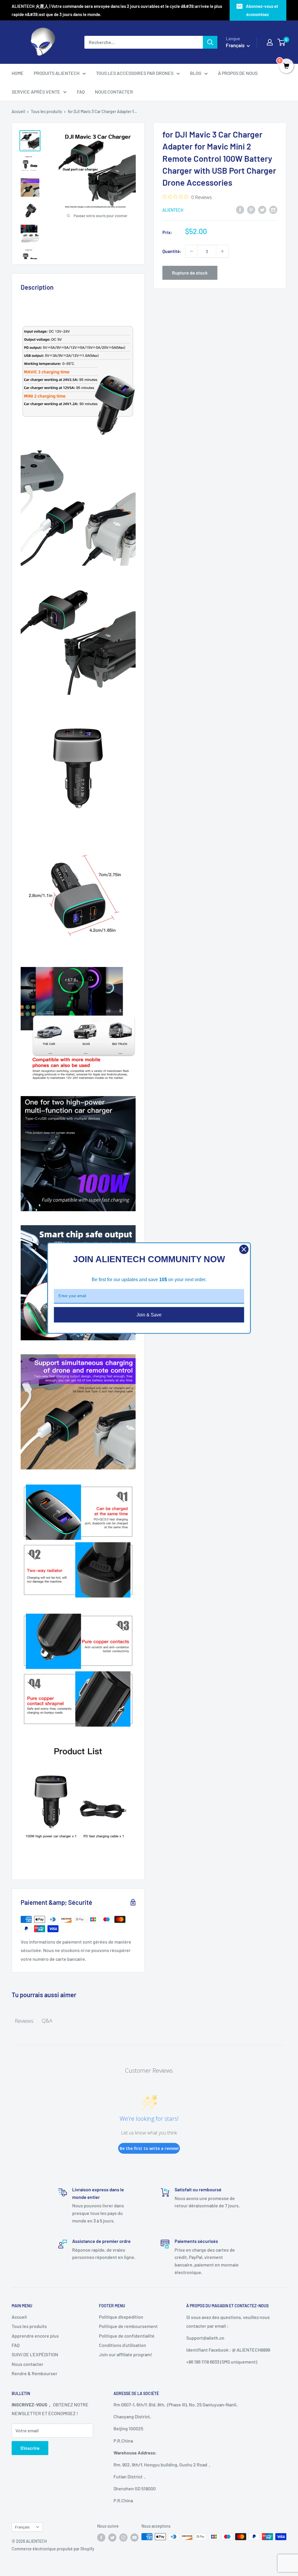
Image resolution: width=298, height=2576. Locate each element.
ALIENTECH (173, 210)
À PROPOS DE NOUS (238, 73)
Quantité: (172, 251)
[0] (282, 42)
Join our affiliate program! (126, 2354)
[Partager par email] (273, 209)
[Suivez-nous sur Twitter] (112, 2537)
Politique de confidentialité (127, 2336)
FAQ (81, 92)
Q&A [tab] (47, 2021)
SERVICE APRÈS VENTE (36, 92)
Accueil (18, 111)
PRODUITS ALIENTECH (57, 73)
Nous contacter (28, 2364)
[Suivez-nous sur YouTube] (134, 2537)
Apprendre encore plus (35, 2336)
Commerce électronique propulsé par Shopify (53, 2549)
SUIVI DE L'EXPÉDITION (35, 2354)
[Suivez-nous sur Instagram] (123, 2537)
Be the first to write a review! (149, 2148)
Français (22, 2527)
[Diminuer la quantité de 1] (191, 251)
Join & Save (149, 1315)
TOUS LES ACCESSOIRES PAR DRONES (135, 73)
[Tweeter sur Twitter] (262, 209)
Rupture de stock (190, 273)
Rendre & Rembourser (34, 2373)
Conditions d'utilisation (123, 2345)
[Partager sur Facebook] (240, 209)
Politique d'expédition (121, 2317)
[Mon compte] (270, 42)
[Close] (244, 1249)
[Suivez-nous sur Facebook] (101, 2537)
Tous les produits (46, 111)
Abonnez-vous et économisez (262, 10)
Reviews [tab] (24, 2021)
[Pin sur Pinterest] (251, 209)
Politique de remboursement (128, 2326)
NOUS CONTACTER (114, 92)
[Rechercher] (210, 42)
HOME (18, 73)
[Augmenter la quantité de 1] (222, 251)
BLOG (196, 73)
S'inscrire (30, 2448)
